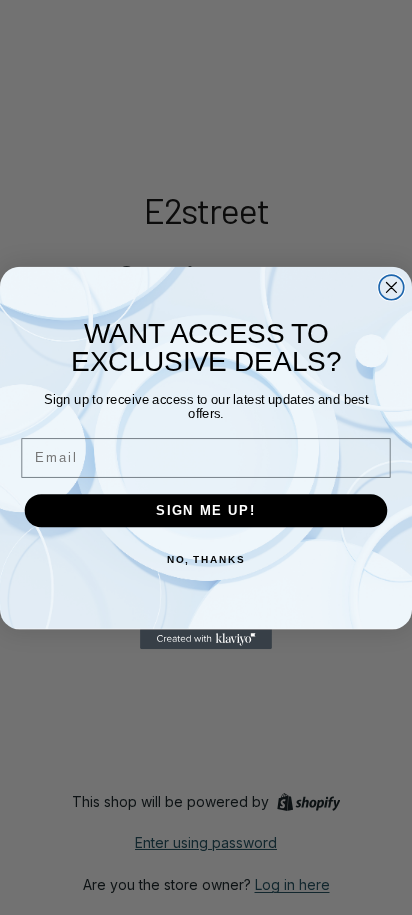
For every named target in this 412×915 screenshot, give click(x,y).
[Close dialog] (391, 287)
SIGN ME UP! (206, 510)
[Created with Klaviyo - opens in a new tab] (206, 639)
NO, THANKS (206, 560)
